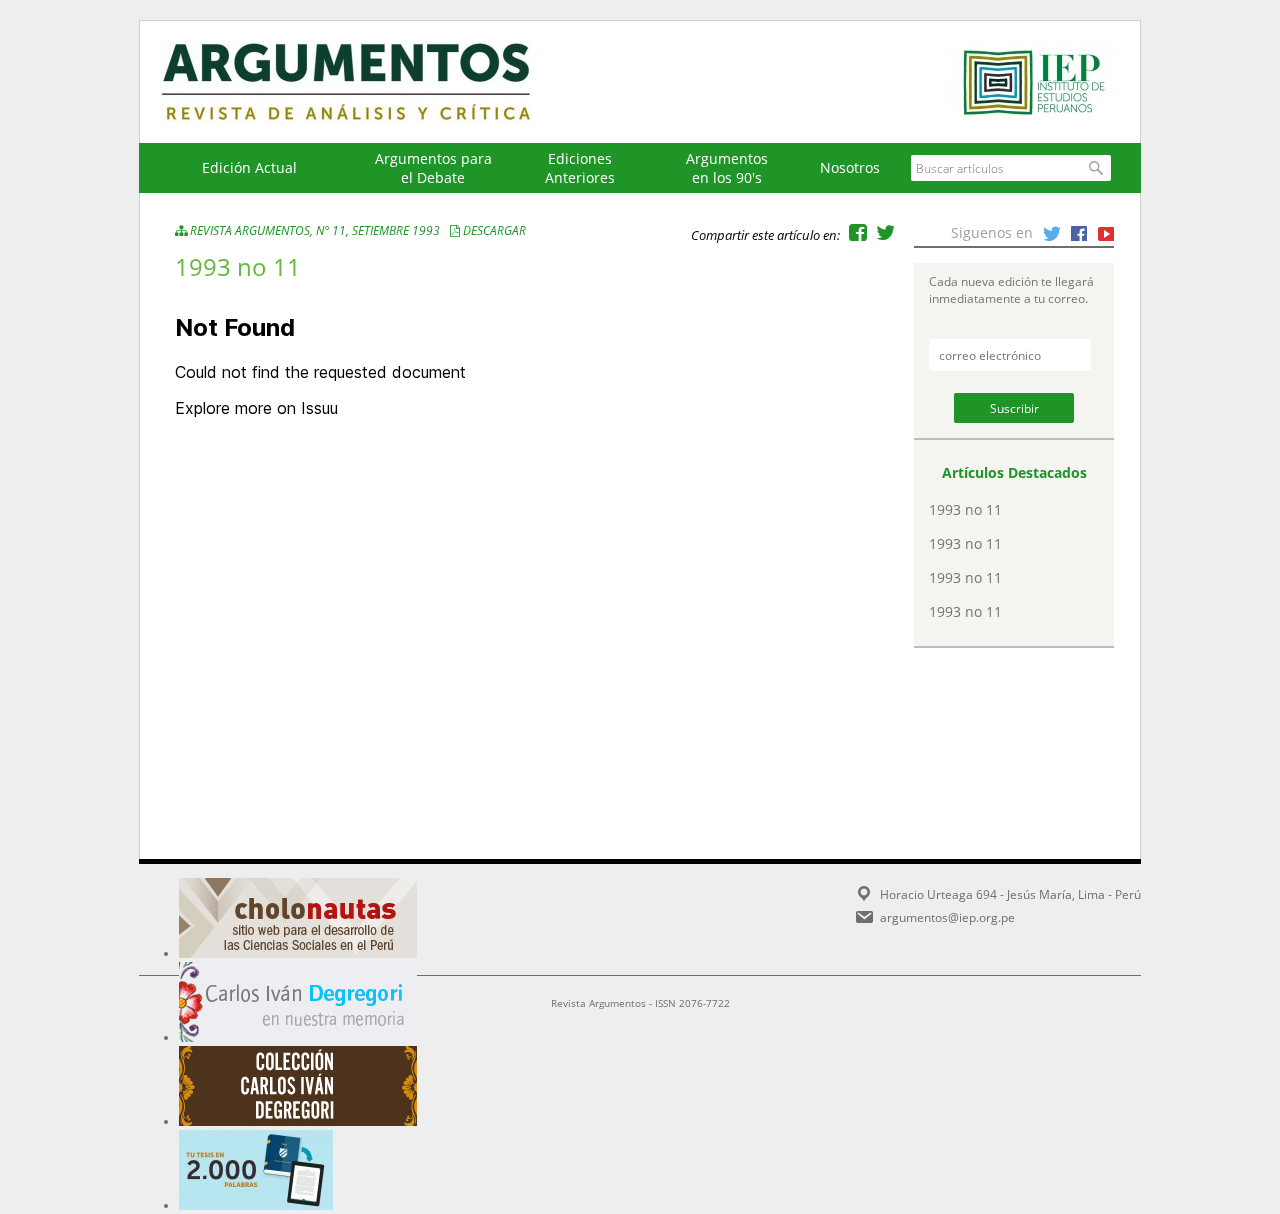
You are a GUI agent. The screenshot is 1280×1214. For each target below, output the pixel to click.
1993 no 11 (965, 509)
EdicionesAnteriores (580, 168)
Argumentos (365, 82)
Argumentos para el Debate (433, 168)
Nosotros (850, 167)
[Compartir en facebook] (858, 232)
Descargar (494, 230)
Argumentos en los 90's (727, 168)
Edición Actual (249, 167)
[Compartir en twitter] (885, 232)
